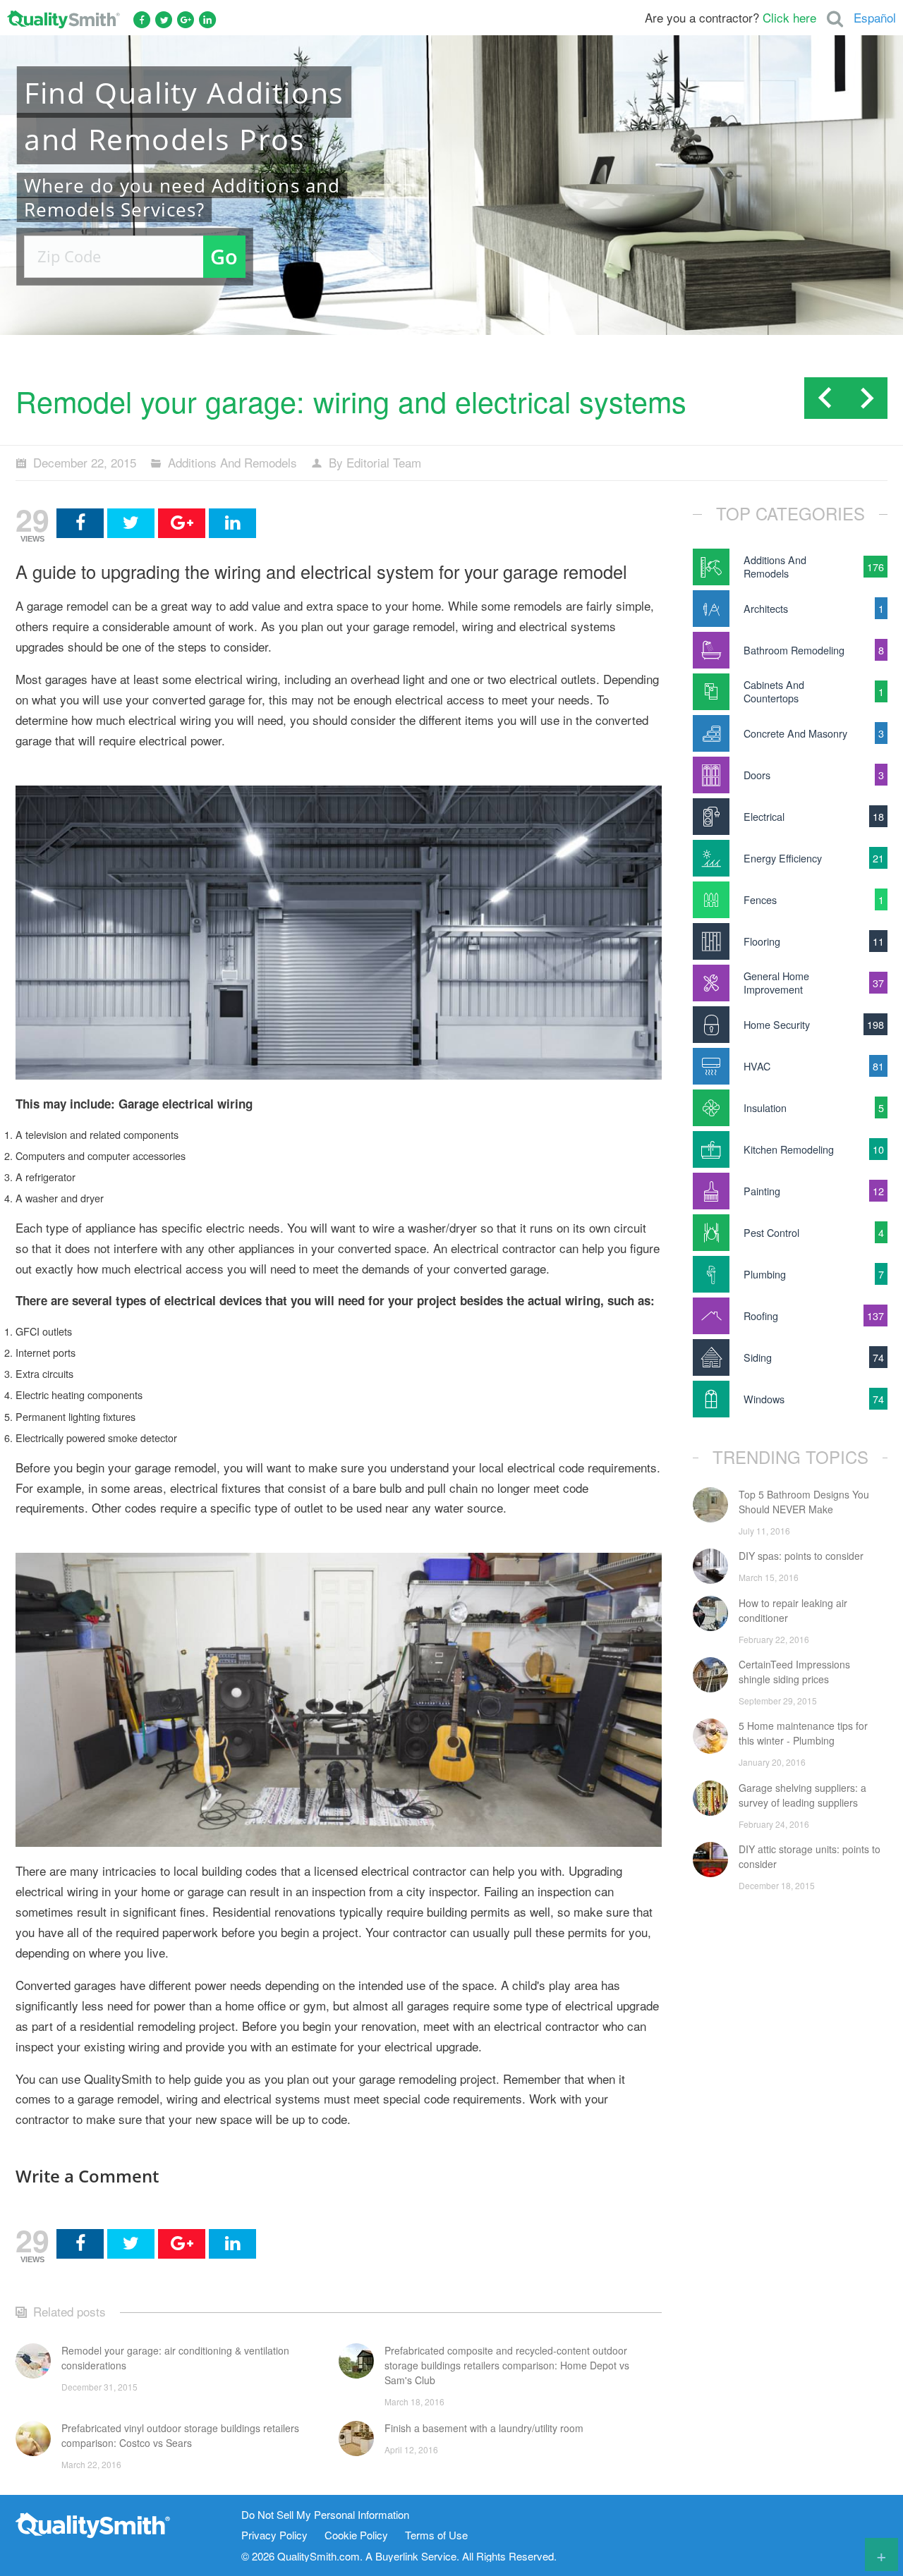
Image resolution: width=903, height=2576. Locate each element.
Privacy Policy (274, 2535)
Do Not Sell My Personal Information (325, 2515)
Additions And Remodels (232, 462)
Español (875, 17)
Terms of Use (436, 2535)
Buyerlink (397, 2556)
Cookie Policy (356, 2535)
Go (224, 256)
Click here (789, 17)
